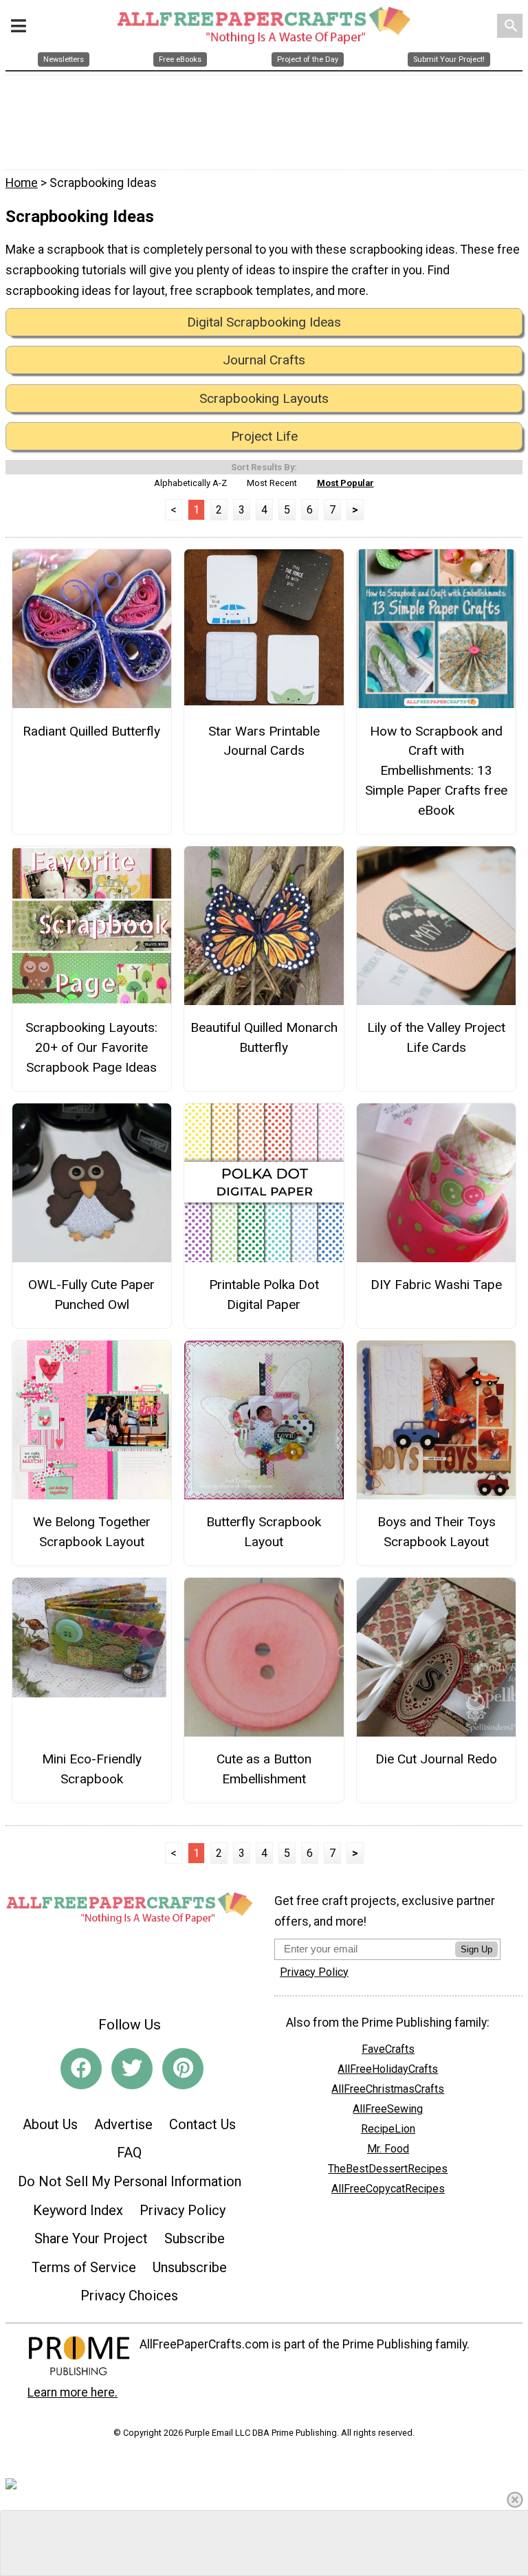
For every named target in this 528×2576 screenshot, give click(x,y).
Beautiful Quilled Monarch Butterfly (264, 1037)
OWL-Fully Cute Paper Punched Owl (91, 1295)
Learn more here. (73, 2392)
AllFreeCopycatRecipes (388, 2189)
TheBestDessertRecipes (388, 2169)
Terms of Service (84, 2267)
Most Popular (345, 483)
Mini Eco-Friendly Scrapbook (92, 1769)
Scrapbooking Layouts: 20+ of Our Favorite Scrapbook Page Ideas (91, 1047)
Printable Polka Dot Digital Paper (264, 1295)
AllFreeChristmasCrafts (388, 2089)
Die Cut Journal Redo (436, 1759)
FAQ (129, 2153)
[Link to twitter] (132, 2069)
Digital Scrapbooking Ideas (264, 322)
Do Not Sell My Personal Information (130, 2181)
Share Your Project (91, 2238)
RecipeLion (388, 2129)
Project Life (264, 436)
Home (22, 183)
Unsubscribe (190, 2267)
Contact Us (202, 2124)
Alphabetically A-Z (190, 483)
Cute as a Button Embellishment (264, 1769)
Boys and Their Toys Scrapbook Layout (437, 1532)
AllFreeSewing (388, 2109)
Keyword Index (78, 2210)
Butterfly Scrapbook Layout (264, 1532)
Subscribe (195, 2238)
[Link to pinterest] (183, 2069)
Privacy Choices (129, 2296)
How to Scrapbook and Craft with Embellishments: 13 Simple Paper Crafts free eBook (436, 771)
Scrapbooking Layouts (264, 398)
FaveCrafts (388, 2049)
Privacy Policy (183, 2210)
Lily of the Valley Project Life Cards (436, 1037)
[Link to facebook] (81, 2069)
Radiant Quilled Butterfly (91, 731)
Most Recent (272, 483)
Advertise (123, 2124)
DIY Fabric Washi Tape (436, 1285)
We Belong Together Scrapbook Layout (92, 1532)
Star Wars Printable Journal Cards (264, 741)
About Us (50, 2124)
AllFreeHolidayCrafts (388, 2069)
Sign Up (476, 1949)
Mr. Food (388, 2149)
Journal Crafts (264, 360)
